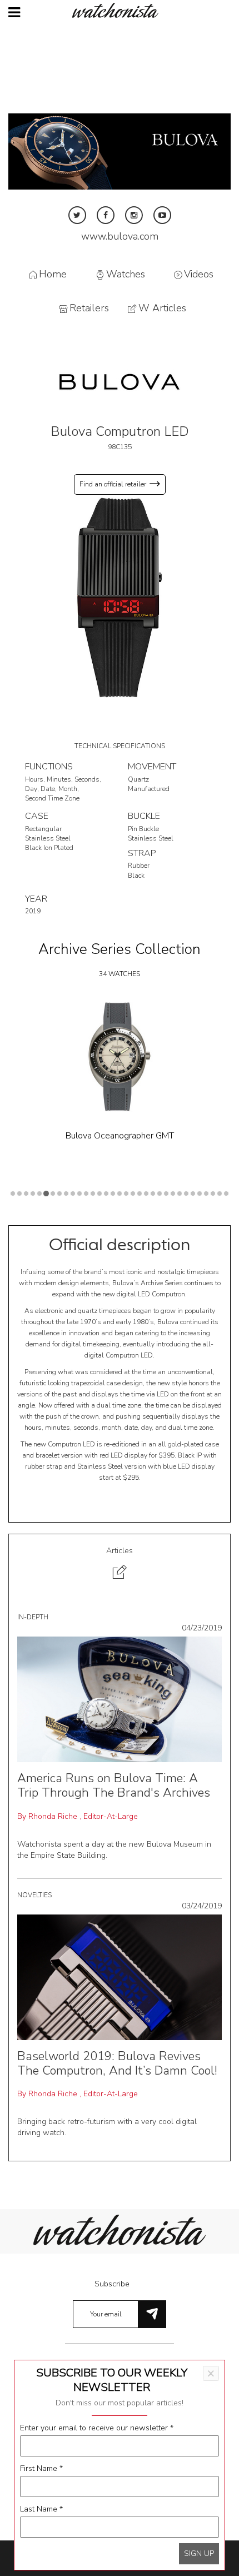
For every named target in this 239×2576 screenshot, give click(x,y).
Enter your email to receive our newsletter (97, 2428)
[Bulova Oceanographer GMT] (120, 1057)
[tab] (120, 1565)
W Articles (162, 309)
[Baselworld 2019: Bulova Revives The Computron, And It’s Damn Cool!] (120, 1976)
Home (53, 274)
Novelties (34, 1895)
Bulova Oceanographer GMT (120, 1136)
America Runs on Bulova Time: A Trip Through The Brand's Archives (114, 1786)
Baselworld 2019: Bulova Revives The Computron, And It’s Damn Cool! (117, 2063)
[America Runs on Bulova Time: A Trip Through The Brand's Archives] (120, 1699)
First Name (41, 2468)
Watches (126, 274)
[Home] (120, 10)
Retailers (89, 309)
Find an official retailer (113, 484)
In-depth (33, 1617)
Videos (199, 274)
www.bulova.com (120, 236)
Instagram (134, 215)
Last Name (41, 2509)
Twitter (77, 215)
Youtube (162, 215)
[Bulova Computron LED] (120, 597)
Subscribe (112, 2284)
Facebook (106, 215)
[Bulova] (120, 381)
